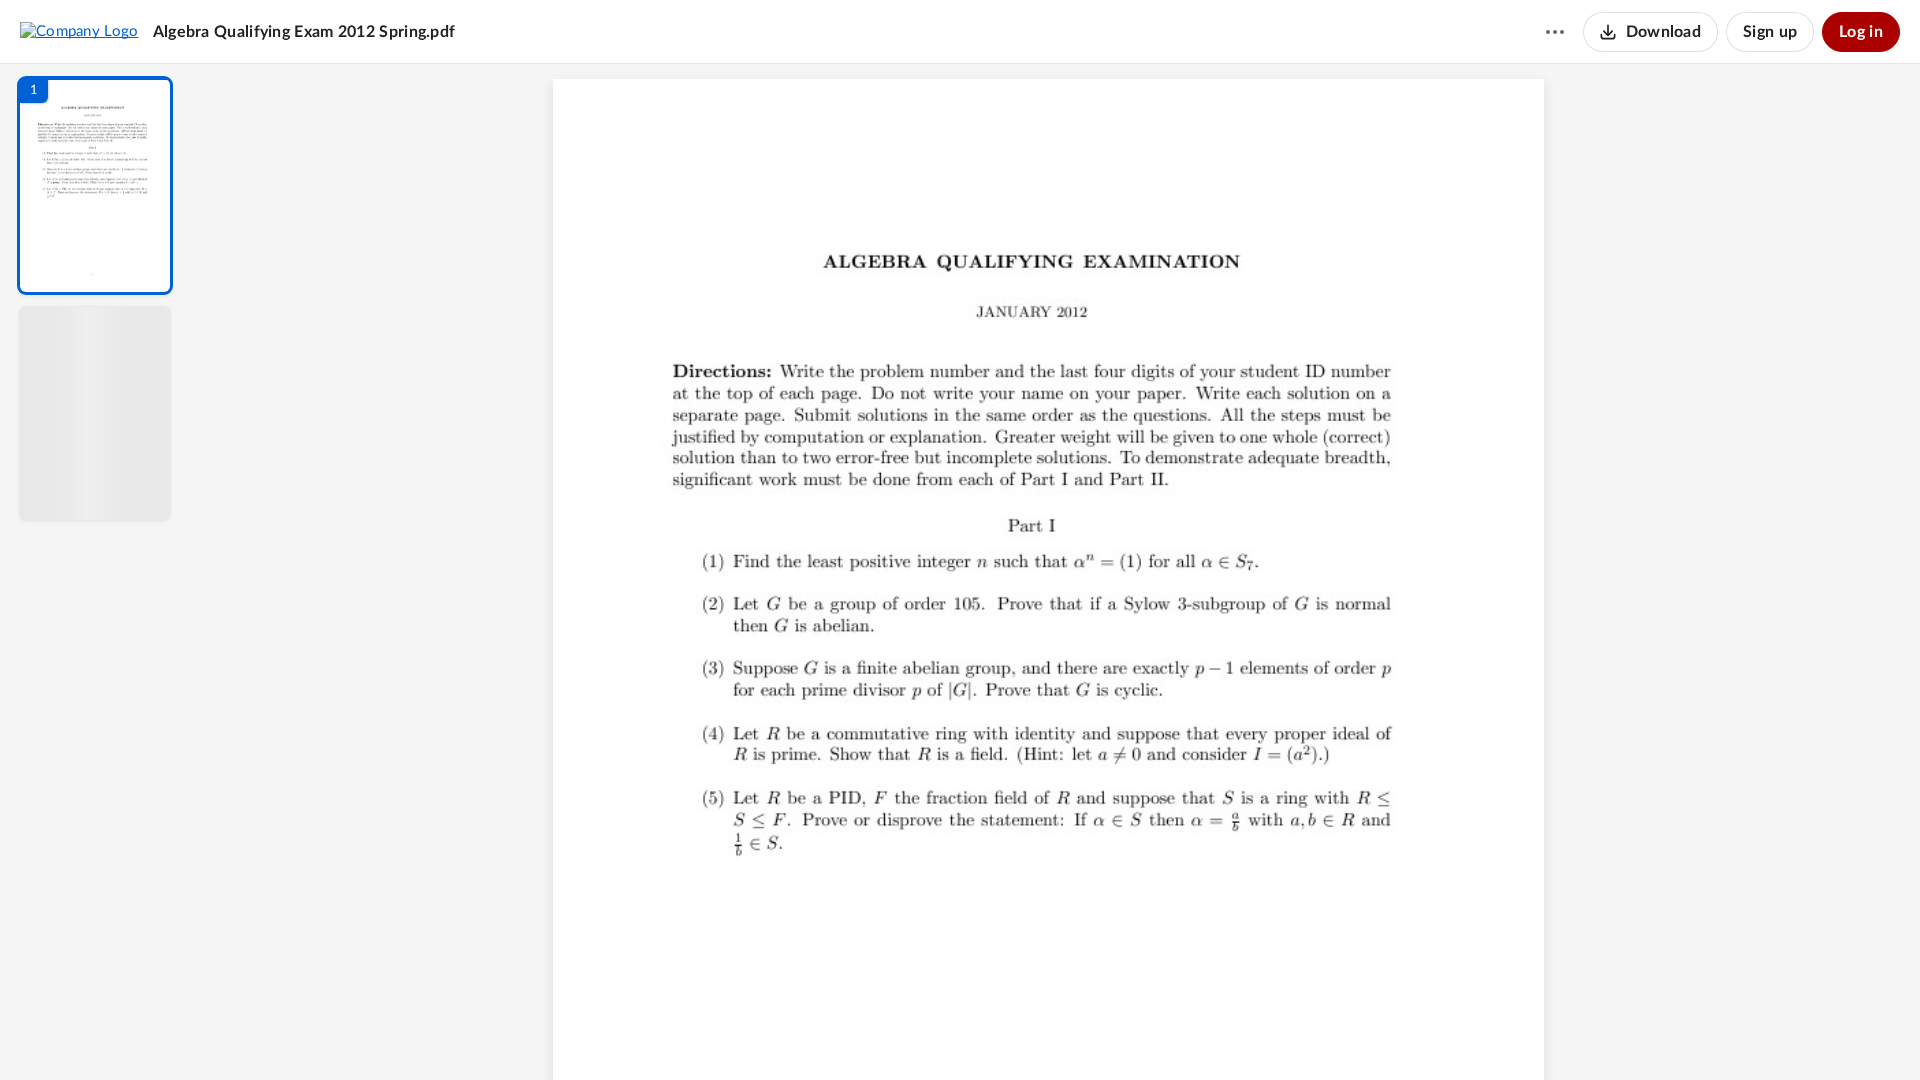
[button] (95, 185)
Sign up (1770, 32)
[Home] (79, 31)
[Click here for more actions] (1555, 32)
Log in (1861, 32)
